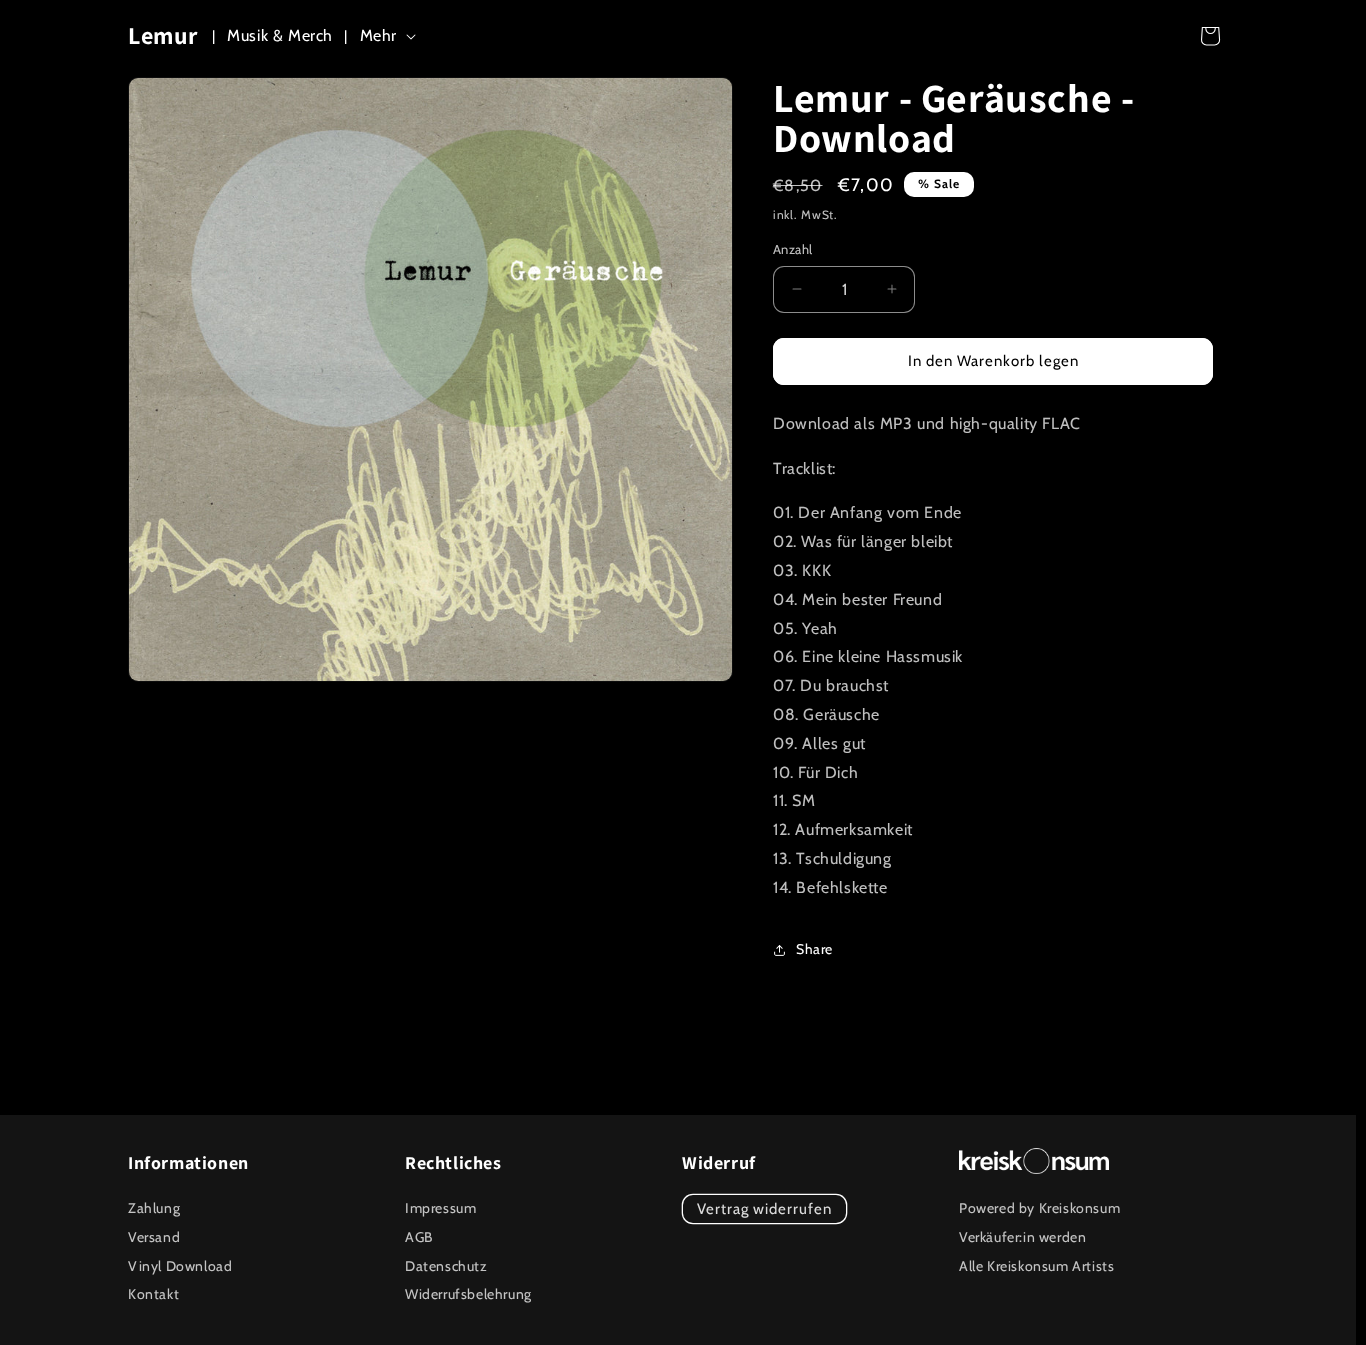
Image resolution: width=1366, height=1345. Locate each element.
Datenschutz (446, 1266)
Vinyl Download (180, 1266)
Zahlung (154, 1208)
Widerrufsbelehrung (468, 1294)
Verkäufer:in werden (1022, 1237)
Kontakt (153, 1294)
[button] (392, 36)
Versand (154, 1237)
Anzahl (792, 249)
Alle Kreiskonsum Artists (1036, 1266)
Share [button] (814, 949)
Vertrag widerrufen (764, 1209)
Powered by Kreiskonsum (1039, 1208)
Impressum (440, 1208)
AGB (419, 1237)
